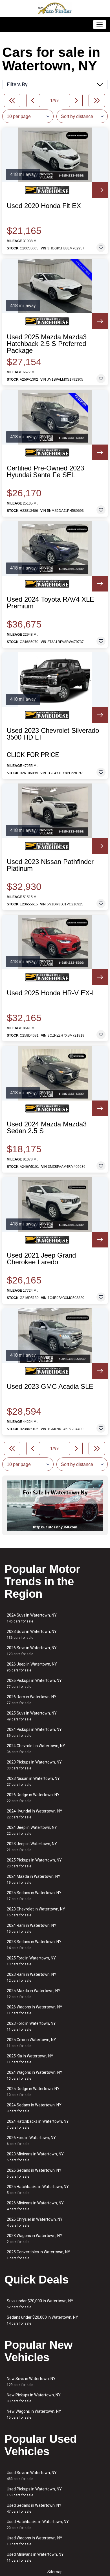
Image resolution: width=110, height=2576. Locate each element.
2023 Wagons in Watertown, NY (35, 2239)
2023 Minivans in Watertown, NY (35, 2157)
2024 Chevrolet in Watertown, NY (36, 1749)
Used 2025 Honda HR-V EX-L (51, 993)
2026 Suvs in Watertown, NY (32, 1651)
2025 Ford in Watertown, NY (31, 1961)
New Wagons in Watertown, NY (34, 2414)
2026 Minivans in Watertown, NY (35, 2206)
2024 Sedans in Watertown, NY (34, 2108)
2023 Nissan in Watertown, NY (33, 1781)
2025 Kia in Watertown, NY (30, 2059)
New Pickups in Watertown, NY (34, 2398)
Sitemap (55, 2572)
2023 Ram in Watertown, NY (32, 1977)
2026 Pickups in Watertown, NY (34, 1683)
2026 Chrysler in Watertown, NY (35, 2222)
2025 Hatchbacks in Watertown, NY (38, 2190)
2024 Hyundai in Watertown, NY (35, 1814)
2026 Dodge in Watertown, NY (33, 1798)
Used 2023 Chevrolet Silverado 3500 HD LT (53, 734)
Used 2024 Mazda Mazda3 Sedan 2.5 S (47, 1128)
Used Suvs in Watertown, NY (32, 2476)
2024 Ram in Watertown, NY (32, 1928)
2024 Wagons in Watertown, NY (35, 2075)
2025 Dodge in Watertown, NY (33, 2092)
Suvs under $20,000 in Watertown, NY (40, 2304)
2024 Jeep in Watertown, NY (32, 1830)
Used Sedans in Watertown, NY (34, 2508)
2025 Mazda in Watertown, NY (34, 1994)
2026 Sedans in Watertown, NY (34, 2173)
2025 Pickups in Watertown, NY (34, 1863)
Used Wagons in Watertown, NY (35, 2541)
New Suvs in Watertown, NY (31, 2382)
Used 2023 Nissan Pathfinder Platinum (50, 865)
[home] (55, 8)
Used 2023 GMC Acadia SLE (50, 1387)
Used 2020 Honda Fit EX (44, 206)
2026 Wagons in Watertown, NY (35, 2010)
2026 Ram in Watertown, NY (32, 1700)
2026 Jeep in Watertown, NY (32, 1667)
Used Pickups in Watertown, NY (34, 2492)
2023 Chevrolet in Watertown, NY (36, 1912)
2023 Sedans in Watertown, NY (34, 1945)
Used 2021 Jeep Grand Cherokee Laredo (41, 1259)
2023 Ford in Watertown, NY (31, 2026)
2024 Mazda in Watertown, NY (34, 1879)
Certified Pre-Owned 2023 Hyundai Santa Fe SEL (45, 472)
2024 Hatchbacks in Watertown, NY (38, 2124)
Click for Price (33, 755)
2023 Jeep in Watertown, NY (32, 1847)
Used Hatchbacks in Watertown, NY (38, 2525)
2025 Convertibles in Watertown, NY (38, 2255)
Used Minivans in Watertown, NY (35, 2557)
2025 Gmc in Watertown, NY (31, 2043)
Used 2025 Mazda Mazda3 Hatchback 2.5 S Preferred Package (47, 344)
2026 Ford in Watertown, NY (31, 2141)
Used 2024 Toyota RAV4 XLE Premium (50, 603)
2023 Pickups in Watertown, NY (34, 1765)
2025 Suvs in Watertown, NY (32, 1716)
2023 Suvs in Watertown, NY (32, 1634)
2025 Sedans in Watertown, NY (34, 1896)
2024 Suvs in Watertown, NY (32, 1618)
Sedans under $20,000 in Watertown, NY (42, 2320)
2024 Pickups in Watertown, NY (34, 1732)
